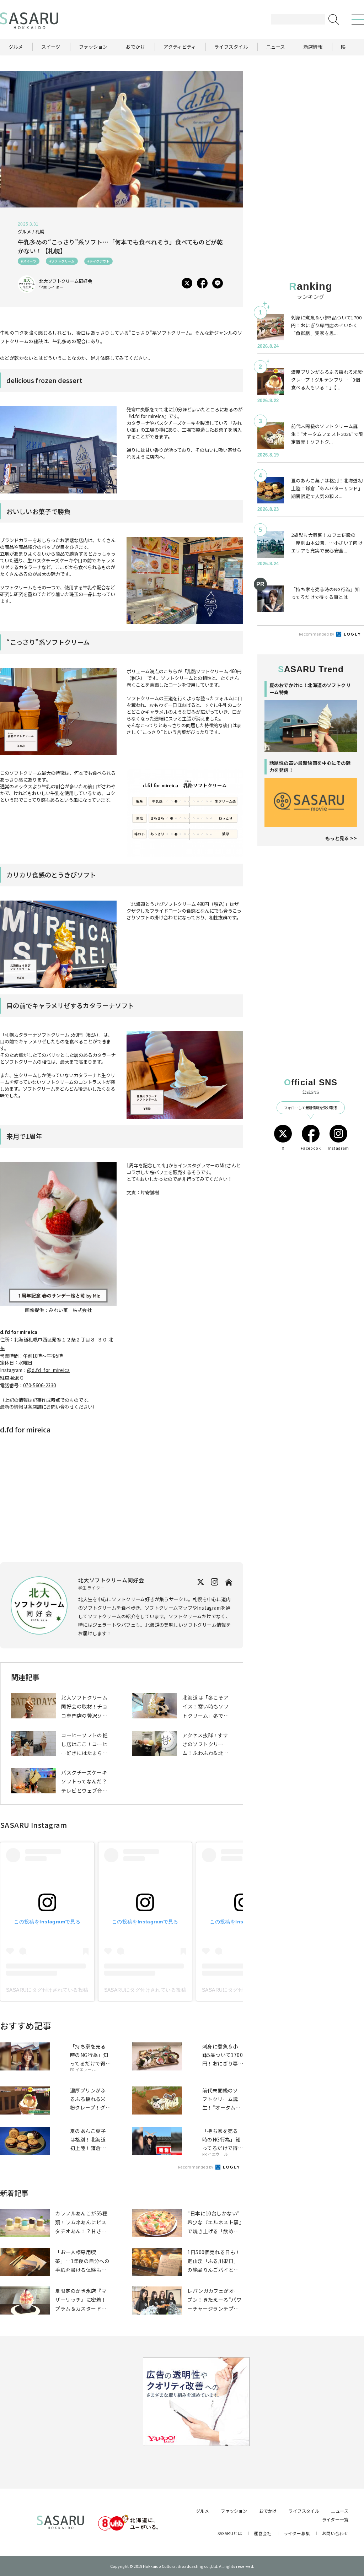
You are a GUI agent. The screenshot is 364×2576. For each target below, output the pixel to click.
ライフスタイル (304, 2511)
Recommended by (196, 2167)
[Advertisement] (311, 115)
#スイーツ (29, 261)
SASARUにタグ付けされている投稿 (47, 1990)
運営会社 (263, 2533)
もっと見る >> (341, 838)
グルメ (202, 2511)
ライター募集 (297, 2533)
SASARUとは (230, 2533)
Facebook (311, 1148)
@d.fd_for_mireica (48, 1370)
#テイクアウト (98, 261)
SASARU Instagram (34, 1825)
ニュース (340, 2511)
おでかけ (268, 2511)
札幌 (40, 232)
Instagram (338, 1148)
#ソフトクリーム (62, 261)
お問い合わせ (335, 2533)
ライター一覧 (335, 2520)
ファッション (234, 2511)
